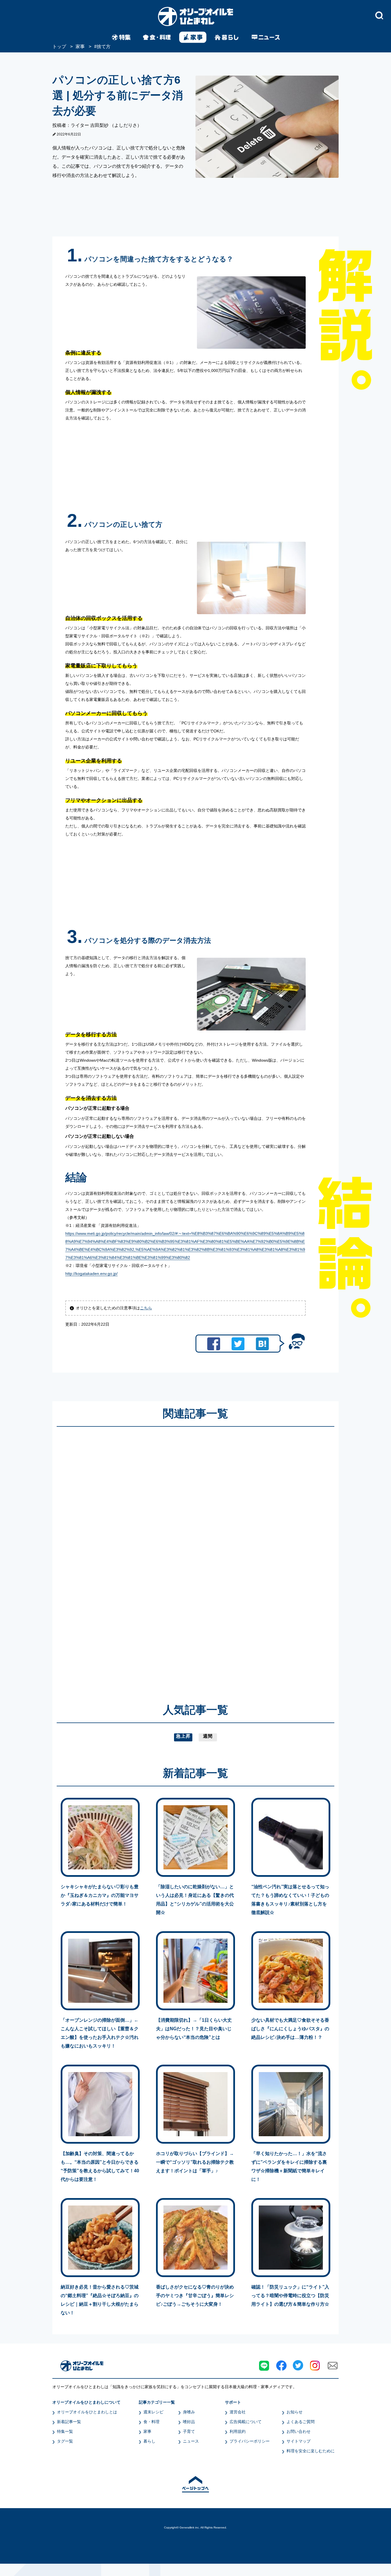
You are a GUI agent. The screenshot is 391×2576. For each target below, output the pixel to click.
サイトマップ (299, 2441)
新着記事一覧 (69, 2422)
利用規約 (238, 2431)
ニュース (191, 2441)
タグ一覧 (65, 2441)
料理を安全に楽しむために (311, 2451)
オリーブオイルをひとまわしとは (87, 2412)
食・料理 (151, 2422)
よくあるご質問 (301, 2422)
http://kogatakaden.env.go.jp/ (91, 1274)
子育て (189, 2431)
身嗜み (189, 2412)
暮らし (149, 2441)
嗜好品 (189, 2422)
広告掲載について (246, 2422)
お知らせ (295, 2412)
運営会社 (238, 2412)
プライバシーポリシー (250, 2441)
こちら (146, 1308)
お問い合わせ (299, 2431)
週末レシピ (153, 2412)
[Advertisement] (141, 1557)
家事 (147, 2431)
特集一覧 (65, 2431)
